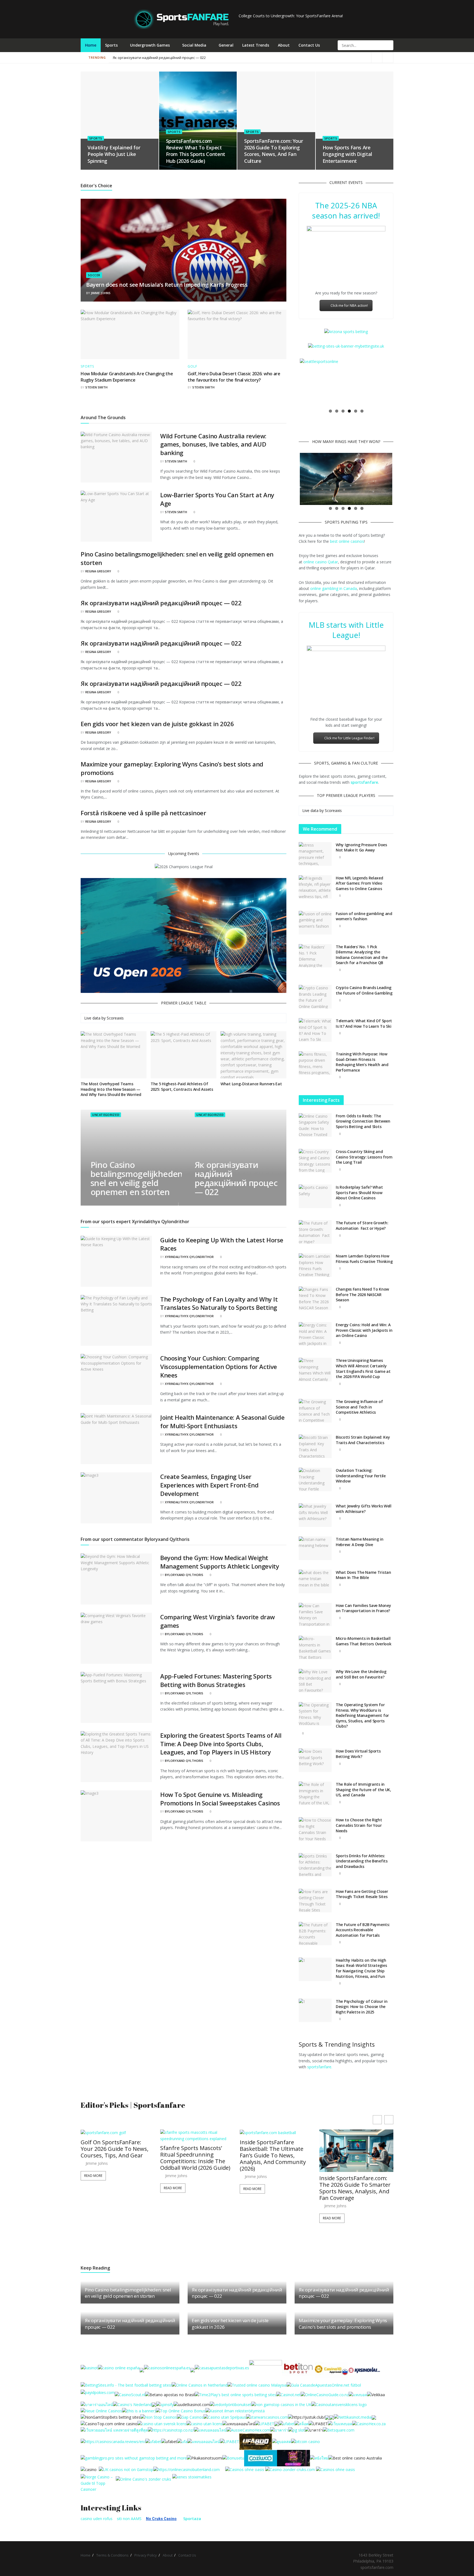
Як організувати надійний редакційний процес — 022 (251, 58)
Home (91, 45)
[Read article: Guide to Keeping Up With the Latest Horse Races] (116, 1261)
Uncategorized (105, 1115)
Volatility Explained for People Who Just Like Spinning (114, 154)
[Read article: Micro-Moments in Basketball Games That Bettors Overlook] (315, 1648)
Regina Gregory (98, 571)
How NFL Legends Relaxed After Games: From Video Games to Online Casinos (359, 883)
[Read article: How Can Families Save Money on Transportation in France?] (315, 1615)
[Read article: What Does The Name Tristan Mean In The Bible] (315, 1581)
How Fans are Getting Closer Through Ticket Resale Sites (362, 1894)
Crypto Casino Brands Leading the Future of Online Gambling (364, 990)
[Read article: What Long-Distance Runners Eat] (253, 1055)
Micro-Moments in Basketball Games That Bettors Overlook (363, 1641)
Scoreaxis (115, 1018)
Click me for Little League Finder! (349, 738)
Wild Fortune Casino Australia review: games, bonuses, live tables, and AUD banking (213, 444)
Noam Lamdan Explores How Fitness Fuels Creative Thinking (364, 1259)
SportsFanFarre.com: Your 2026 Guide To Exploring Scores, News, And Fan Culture (273, 151)
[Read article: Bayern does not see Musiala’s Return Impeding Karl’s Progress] (184, 250)
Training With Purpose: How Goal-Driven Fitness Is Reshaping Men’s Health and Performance (362, 1062)
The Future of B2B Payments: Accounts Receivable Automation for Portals (363, 1930)
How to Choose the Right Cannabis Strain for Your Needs (359, 1825)
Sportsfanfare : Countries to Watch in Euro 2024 (151, 58)
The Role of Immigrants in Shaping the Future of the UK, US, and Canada (363, 1790)
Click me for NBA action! (349, 306)
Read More (93, 2188)
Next (400, 382)
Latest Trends (256, 45)
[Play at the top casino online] (356, 2458)
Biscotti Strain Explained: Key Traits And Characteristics (363, 1440)
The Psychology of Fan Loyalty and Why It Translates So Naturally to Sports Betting (219, 1303)
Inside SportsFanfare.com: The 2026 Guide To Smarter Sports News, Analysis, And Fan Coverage (275, 2188)
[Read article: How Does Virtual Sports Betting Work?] (315, 1760)
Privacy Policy (146, 2555)
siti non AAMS (129, 2519)
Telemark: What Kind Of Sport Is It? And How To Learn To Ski (364, 1023)
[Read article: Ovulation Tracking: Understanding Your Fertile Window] (315, 1479)
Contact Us (309, 45)
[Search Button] (389, 45)
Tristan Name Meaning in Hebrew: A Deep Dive (360, 1542)
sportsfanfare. (320, 2067)
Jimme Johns (101, 293)
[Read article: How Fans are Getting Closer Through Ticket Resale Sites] (315, 1901)
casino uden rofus (97, 2519)
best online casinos (347, 541)
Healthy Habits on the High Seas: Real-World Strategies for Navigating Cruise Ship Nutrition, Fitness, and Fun (361, 1968)
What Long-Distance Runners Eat (251, 1084)
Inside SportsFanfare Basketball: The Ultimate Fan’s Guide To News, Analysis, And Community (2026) (193, 2155)
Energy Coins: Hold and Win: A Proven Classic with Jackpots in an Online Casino (364, 1330)
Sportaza (192, 2519)
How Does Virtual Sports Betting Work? (358, 1754)
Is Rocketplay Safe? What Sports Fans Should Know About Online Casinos (359, 1192)
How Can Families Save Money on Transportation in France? (363, 1608)
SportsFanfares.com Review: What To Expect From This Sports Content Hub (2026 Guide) (196, 151)
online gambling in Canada (334, 588)
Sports (111, 45)
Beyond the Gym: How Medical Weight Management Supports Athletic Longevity (220, 1562)
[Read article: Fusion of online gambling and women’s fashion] (315, 923)
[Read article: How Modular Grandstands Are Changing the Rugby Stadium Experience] (130, 334)
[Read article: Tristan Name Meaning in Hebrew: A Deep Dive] (315, 1548)
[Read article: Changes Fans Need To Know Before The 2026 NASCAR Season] (315, 1298)
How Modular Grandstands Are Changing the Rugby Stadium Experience (127, 377)
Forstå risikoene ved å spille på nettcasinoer (143, 813)
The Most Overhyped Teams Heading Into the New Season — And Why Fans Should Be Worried (111, 1089)
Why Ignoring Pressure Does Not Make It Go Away (361, 847)
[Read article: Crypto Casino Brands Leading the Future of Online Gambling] (315, 997)
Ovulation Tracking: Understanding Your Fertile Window (361, 1476)
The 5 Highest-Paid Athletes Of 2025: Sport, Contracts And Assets (182, 1087)
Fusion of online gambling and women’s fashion (364, 916)
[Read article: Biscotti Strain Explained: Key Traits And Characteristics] (315, 1446)
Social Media (194, 45)
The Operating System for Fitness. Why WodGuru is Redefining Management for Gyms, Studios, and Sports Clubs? (362, 1715)
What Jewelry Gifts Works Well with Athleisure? (364, 1509)
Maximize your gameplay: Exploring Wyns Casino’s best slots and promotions (343, 2324)
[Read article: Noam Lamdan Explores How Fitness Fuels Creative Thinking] (315, 1265)
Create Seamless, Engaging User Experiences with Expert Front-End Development (209, 1485)
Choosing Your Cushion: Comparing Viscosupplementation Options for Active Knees (219, 1367)
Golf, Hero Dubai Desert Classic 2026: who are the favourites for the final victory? (234, 377)
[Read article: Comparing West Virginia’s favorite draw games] (116, 1638)
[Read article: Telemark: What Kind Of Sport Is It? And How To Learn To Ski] (315, 1030)
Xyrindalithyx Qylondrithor (189, 1257)
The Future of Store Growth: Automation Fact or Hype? (362, 1225)
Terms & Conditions (112, 2555)
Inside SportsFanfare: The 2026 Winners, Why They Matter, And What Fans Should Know (353, 2152)
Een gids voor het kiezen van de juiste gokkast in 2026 (157, 724)
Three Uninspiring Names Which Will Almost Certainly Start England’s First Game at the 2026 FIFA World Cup (363, 1368)
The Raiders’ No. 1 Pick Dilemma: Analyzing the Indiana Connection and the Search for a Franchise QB (362, 955)
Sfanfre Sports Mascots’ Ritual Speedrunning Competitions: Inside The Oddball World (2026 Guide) (116, 2158)
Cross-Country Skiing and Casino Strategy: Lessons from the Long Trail (364, 1157)
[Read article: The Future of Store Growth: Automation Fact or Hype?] (315, 1232)
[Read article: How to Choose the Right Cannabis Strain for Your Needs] (315, 1829)
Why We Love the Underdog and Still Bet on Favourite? (361, 1674)
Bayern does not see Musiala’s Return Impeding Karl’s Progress (167, 285)
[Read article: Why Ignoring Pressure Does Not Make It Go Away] (315, 854)
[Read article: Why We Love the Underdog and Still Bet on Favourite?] (315, 1681)
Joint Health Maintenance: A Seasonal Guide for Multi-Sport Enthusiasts (222, 1422)
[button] (389, 2120)
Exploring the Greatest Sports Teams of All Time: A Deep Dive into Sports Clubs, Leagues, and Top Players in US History (221, 1744)
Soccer (94, 275)
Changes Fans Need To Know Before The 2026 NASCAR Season (362, 1294)
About (284, 45)
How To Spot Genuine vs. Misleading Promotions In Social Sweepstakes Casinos (220, 1799)
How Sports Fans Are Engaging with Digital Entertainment (347, 154)
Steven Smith (96, 387)
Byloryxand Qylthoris (184, 1575)
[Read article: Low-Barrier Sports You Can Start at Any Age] (116, 516)
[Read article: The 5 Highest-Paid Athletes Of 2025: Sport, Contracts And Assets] (184, 1055)
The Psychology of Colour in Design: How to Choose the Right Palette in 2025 (362, 2007)
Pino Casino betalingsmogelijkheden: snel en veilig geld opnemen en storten (137, 1178)
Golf (192, 367)
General (226, 45)
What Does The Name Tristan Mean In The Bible (363, 1575)
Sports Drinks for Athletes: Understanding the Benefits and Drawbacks (362, 1861)
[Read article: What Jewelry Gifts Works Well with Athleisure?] (315, 1515)
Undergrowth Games (150, 45)
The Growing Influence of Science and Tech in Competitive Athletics (359, 1407)
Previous (292, 382)
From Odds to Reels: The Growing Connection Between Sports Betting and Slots (363, 1121)
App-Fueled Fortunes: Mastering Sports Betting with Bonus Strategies (216, 1680)
